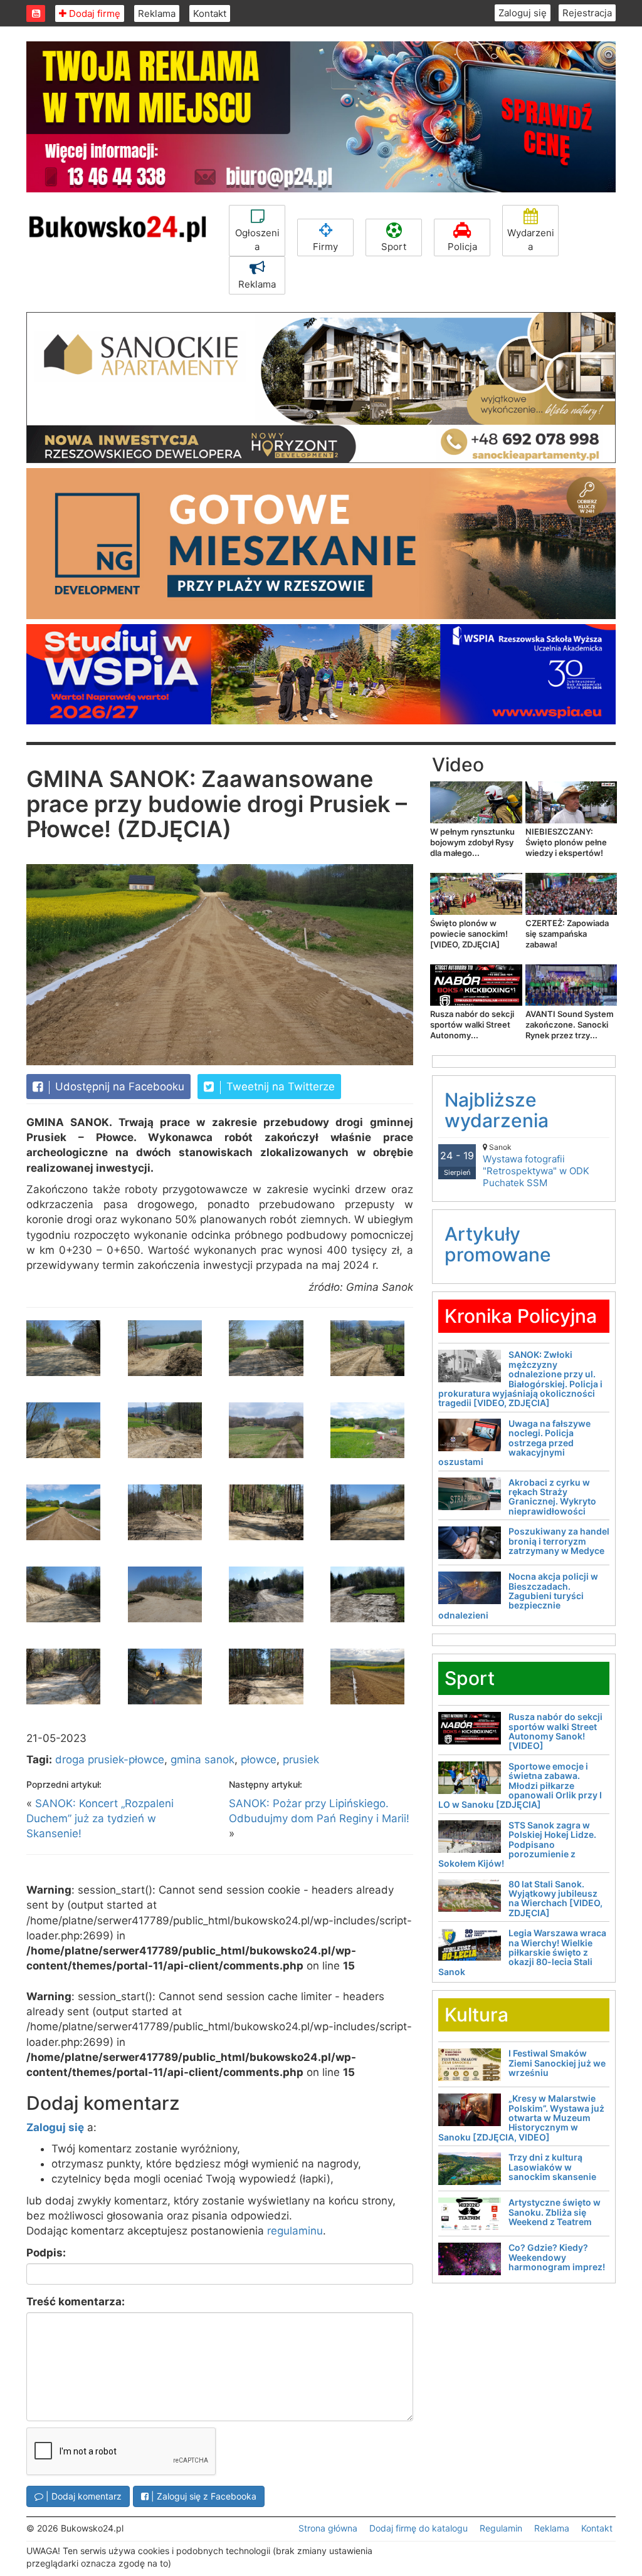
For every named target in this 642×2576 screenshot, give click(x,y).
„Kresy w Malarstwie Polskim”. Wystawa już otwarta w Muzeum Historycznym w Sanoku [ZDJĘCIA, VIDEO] (521, 2118)
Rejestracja (587, 13)
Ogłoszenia (257, 239)
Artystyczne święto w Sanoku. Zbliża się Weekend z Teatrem (555, 2212)
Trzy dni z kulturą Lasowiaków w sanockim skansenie (552, 2167)
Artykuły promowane (498, 1244)
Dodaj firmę (93, 13)
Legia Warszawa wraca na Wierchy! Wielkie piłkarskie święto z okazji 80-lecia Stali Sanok (522, 1952)
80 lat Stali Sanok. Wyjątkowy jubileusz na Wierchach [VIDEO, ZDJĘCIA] (555, 1898)
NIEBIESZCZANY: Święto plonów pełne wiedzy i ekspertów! (566, 842)
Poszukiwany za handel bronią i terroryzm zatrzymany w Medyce (559, 1541)
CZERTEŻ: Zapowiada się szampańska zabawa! (567, 934)
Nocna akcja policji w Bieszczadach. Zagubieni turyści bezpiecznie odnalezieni (518, 1596)
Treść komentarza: (76, 2302)
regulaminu (295, 2231)
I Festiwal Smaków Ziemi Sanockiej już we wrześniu (557, 2063)
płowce (259, 1760)
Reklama (157, 13)
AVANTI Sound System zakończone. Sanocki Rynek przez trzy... (570, 1025)
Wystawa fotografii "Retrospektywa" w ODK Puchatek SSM (536, 1165)
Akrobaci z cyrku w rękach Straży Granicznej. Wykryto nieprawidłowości (552, 1497)
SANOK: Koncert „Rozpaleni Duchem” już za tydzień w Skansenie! (100, 1819)
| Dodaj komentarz (82, 2496)
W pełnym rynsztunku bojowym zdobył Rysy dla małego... (472, 842)
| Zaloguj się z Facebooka (203, 2496)
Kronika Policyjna (521, 1316)
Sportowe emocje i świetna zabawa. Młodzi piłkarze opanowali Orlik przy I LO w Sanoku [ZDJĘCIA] (520, 1786)
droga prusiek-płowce (110, 1760)
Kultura (476, 2015)
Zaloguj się (523, 13)
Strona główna (328, 2528)
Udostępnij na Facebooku (118, 1087)
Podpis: (46, 2253)
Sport (394, 247)
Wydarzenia (531, 239)
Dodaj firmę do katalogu (418, 2528)
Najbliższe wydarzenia (497, 1110)
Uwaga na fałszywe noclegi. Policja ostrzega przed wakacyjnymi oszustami (514, 1443)
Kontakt (210, 13)
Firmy (325, 247)
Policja (462, 247)
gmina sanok (203, 1760)
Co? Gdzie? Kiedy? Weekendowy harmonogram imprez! (557, 2257)
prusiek (301, 1760)
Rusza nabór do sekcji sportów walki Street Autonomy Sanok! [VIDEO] (555, 1731)
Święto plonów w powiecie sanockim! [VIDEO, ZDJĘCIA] (469, 934)
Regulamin (501, 2528)
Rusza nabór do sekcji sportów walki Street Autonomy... (472, 1025)
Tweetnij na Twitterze (279, 1087)
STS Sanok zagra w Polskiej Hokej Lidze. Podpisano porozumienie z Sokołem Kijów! (517, 1844)
